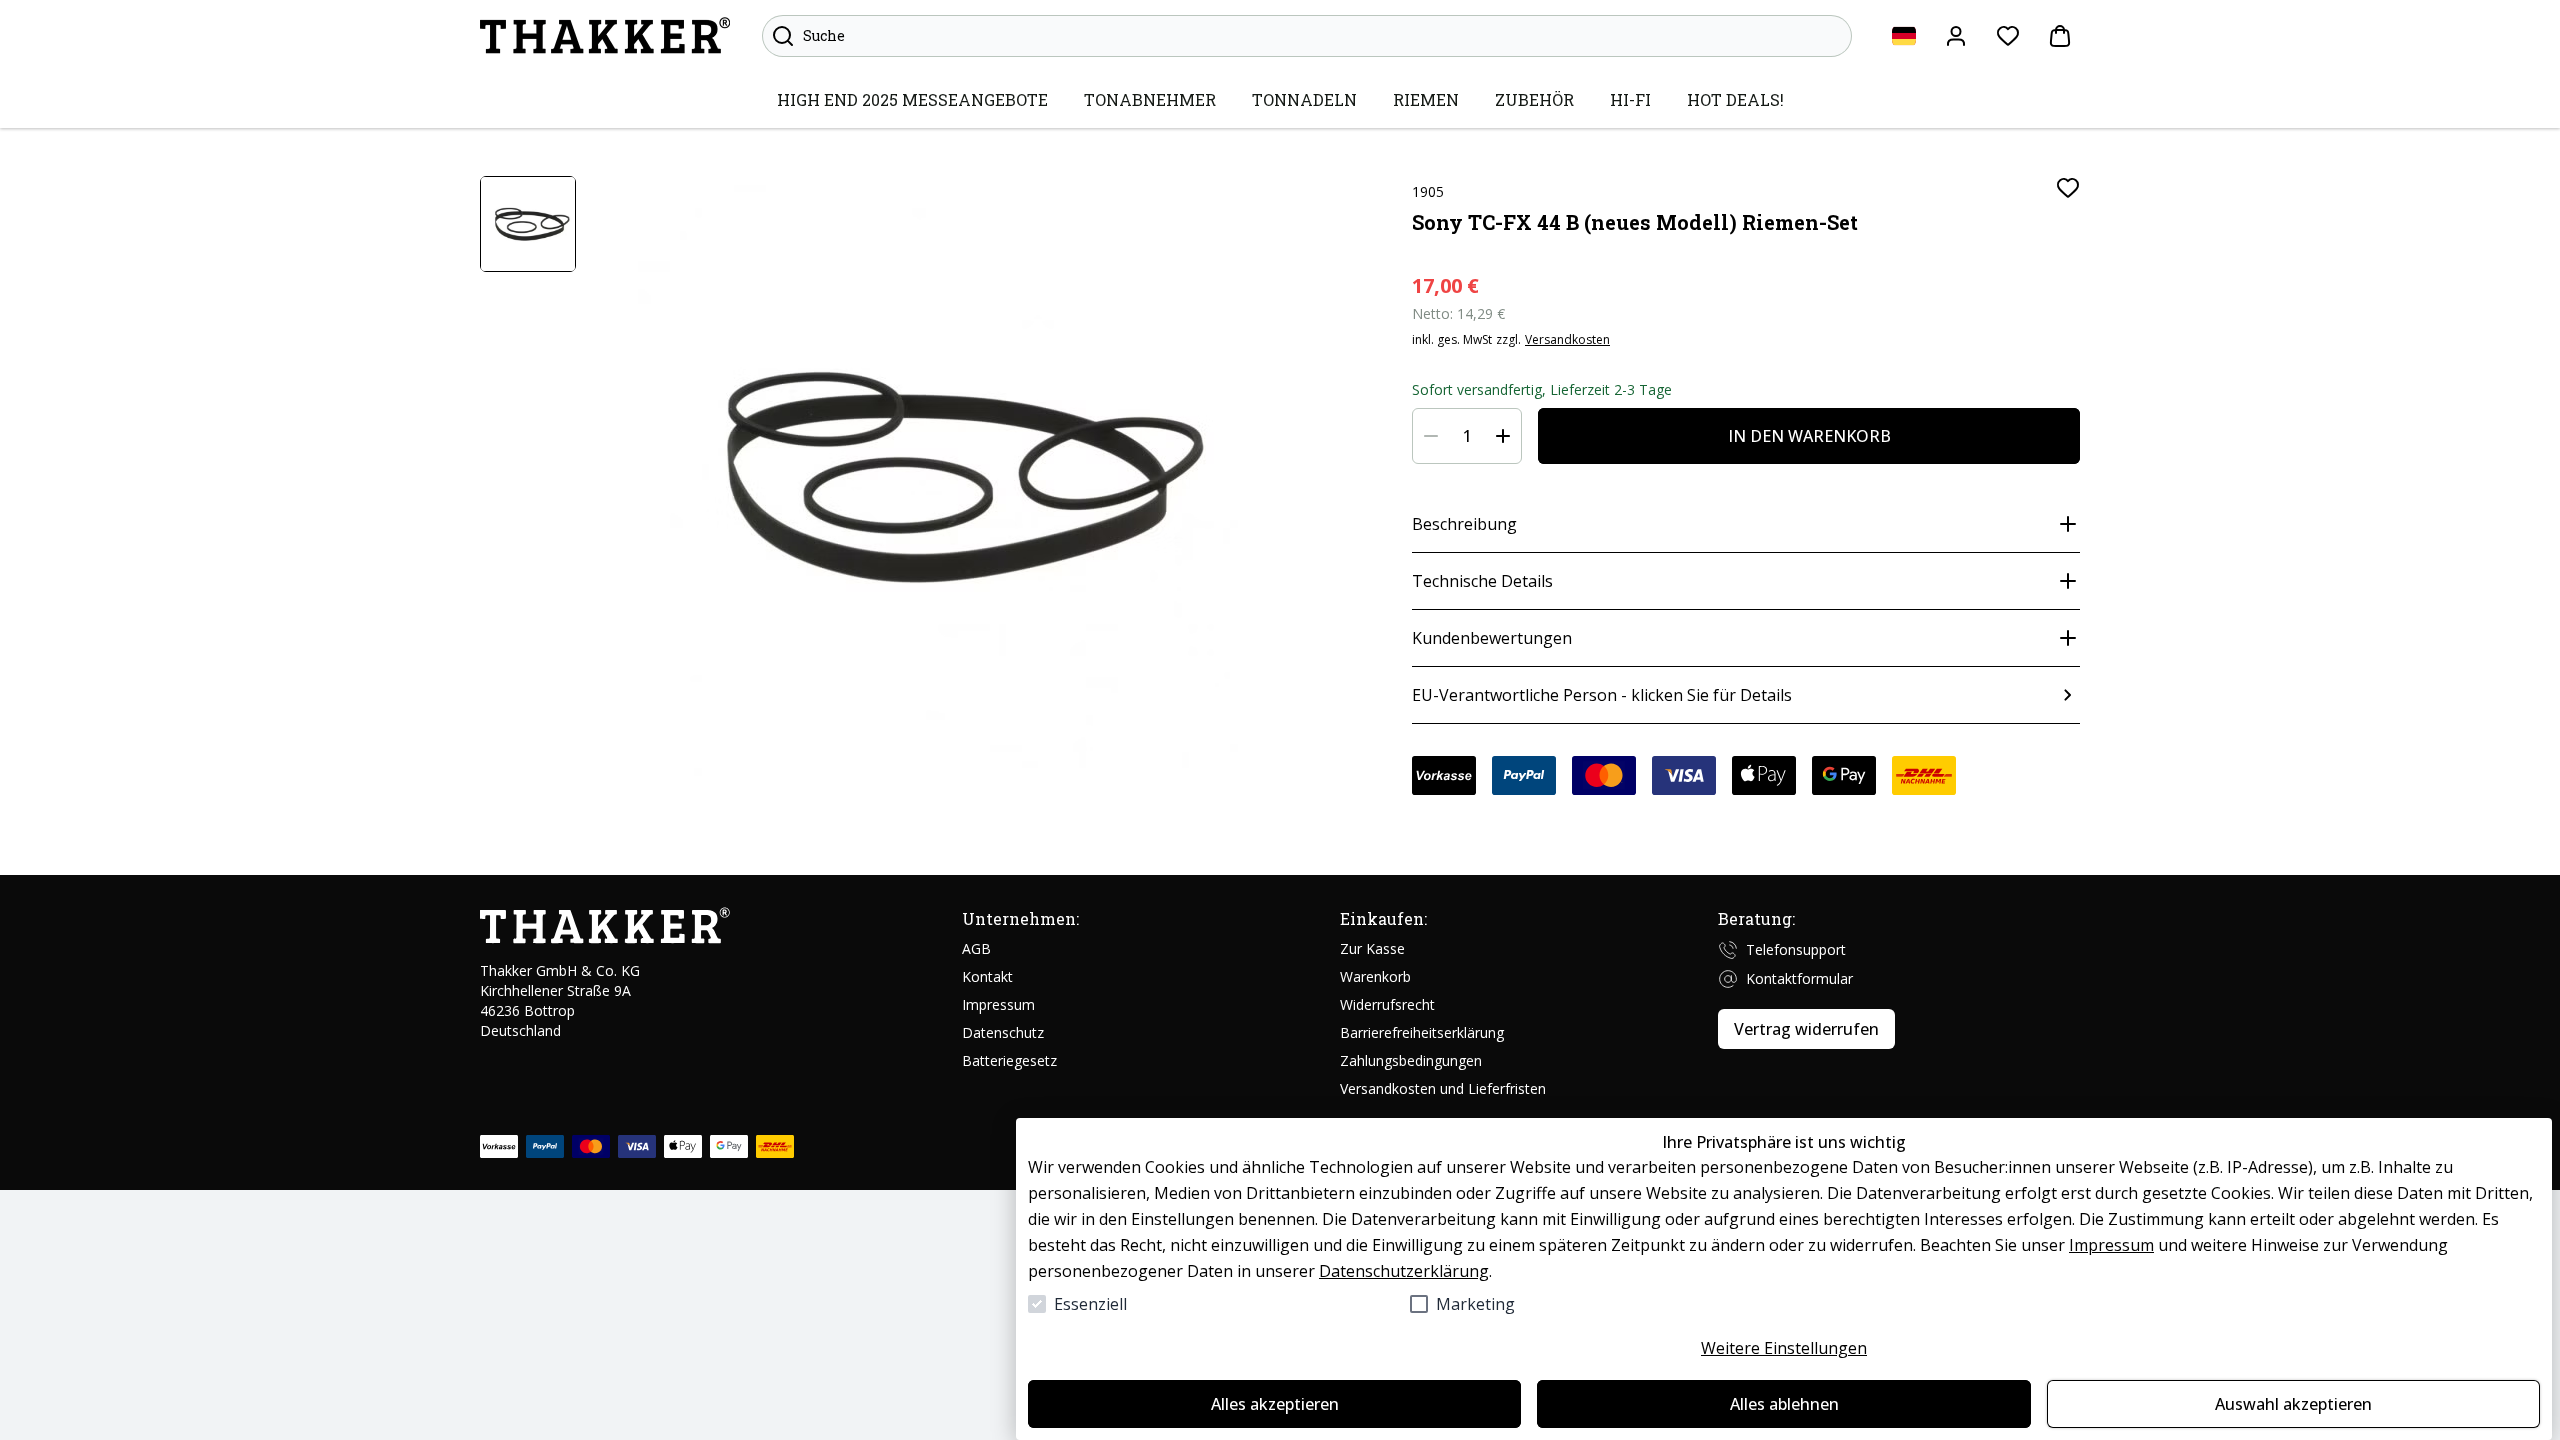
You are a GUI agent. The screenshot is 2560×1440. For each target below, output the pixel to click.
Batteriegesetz (1009, 1060)
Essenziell (1090, 1304)
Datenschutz (1003, 1032)
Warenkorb (1375, 976)
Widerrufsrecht (1387, 1004)
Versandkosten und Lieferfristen (1443, 1088)
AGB (976, 948)
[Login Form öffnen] (1956, 36)
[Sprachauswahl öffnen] (1904, 36)
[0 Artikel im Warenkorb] (2060, 36)
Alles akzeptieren (1275, 1404)
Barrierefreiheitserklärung (1422, 1032)
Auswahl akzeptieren (2293, 1404)
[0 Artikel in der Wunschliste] (2008, 36)
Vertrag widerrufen (1806, 1029)
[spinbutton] (1467, 436)
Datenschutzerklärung (1404, 1271)
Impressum (2111, 1245)
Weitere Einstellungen (1784, 1348)
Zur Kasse (1372, 948)
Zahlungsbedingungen (1411, 1060)
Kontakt (987, 976)
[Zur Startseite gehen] (605, 36)
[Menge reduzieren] (1431, 436)
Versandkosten (1567, 340)
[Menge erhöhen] (1503, 436)
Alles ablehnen (1784, 1404)
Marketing (1475, 1304)
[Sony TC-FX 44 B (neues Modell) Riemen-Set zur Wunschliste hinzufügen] (2068, 188)
